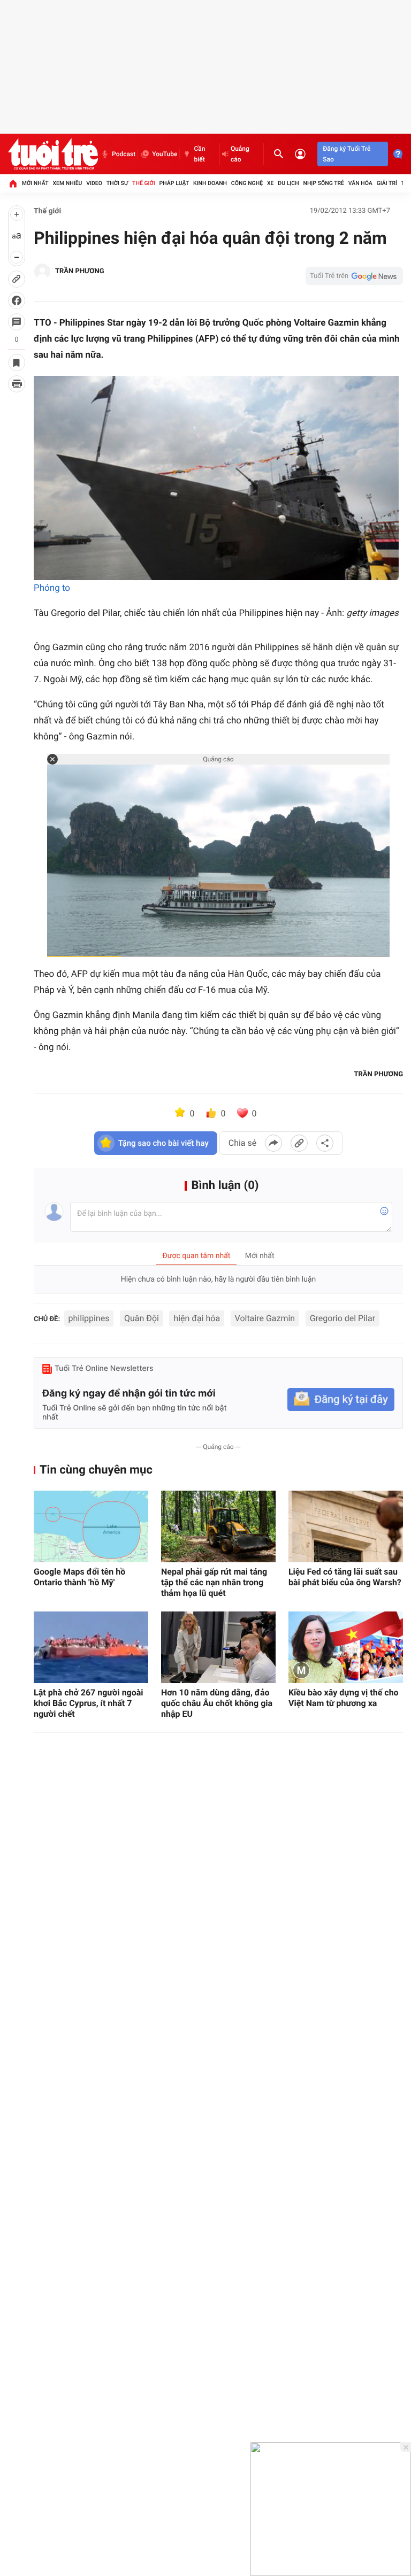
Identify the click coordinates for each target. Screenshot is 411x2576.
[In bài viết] (17, 384)
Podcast (124, 154)
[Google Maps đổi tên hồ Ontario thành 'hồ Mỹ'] (91, 1526)
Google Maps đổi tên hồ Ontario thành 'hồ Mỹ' (79, 1577)
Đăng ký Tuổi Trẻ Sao (347, 154)
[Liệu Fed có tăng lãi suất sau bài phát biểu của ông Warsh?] (346, 1526)
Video (94, 183)
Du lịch (288, 183)
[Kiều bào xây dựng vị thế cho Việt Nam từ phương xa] (346, 1647)
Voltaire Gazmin (265, 1318)
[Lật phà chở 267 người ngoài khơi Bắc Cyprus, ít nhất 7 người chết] (91, 1647)
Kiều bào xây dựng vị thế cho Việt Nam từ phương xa (344, 1698)
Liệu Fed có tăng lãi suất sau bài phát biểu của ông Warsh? (345, 1577)
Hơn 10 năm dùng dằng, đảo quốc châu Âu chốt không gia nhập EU (217, 1703)
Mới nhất (35, 183)
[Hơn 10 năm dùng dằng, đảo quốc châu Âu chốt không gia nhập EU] (218, 1647)
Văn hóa (360, 183)
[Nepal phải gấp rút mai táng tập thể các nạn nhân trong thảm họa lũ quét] (218, 1526)
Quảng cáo (240, 154)
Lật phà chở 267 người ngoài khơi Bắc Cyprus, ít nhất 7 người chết (89, 1703)
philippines (89, 1318)
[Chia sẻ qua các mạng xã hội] (325, 1143)
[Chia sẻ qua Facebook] (273, 1143)
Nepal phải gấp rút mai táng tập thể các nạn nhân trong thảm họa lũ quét (214, 1582)
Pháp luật (174, 183)
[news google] (354, 276)
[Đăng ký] (341, 1399)
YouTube (165, 154)
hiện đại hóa (197, 1318)
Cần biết (199, 154)
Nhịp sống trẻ (324, 183)
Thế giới (144, 183)
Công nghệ (247, 183)
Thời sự (117, 183)
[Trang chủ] (13, 183)
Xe (271, 183)
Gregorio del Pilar (342, 1318)
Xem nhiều (67, 183)
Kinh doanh (210, 183)
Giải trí (387, 183)
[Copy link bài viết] (299, 1143)
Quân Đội (142, 1318)
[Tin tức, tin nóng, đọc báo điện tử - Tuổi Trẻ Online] (53, 154)
